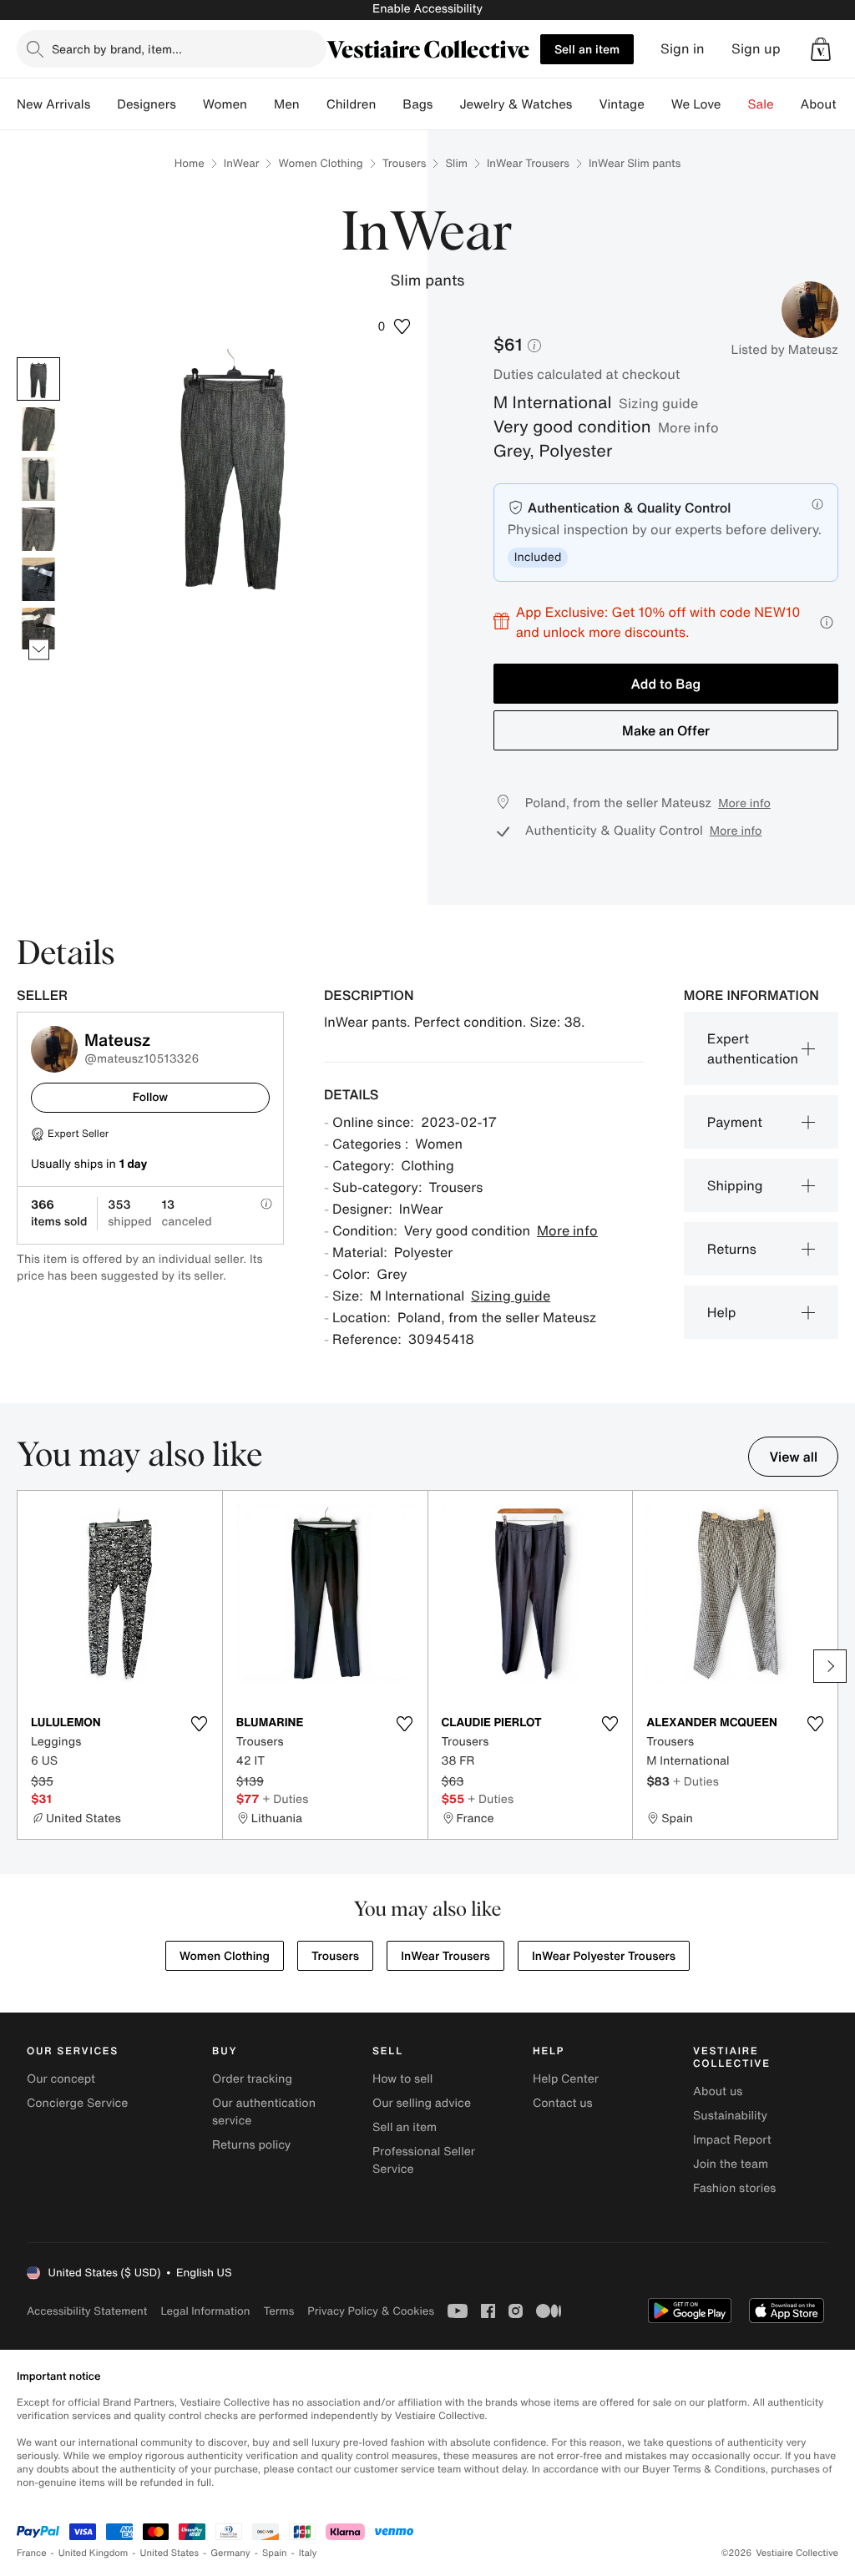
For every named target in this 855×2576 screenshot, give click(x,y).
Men (287, 104)
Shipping (735, 1185)
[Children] (389, 104)
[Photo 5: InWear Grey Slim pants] (38, 579)
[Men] (313, 104)
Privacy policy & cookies (371, 2311)
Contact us (563, 2103)
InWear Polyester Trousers (604, 1956)
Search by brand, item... (117, 49)
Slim (456, 163)
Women (225, 104)
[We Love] (735, 104)
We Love (696, 104)
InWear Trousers (528, 163)
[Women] (261, 104)
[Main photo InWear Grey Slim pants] (38, 379)
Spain (275, 2553)
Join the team (731, 2164)
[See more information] (827, 622)
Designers (147, 104)
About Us (828, 104)
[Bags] (446, 104)
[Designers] (190, 104)
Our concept (61, 2079)
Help (722, 1312)
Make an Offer (666, 730)
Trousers (405, 163)
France (32, 2553)
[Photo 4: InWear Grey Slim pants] (38, 529)
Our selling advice (422, 2103)
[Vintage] (658, 104)
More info (688, 427)
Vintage (621, 104)
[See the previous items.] (39, 358)
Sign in (683, 49)
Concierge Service (77, 2103)
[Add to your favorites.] (200, 1724)
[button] (821, 49)
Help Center (566, 2079)
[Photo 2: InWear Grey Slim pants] (38, 429)
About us (718, 2091)
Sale (761, 104)
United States (170, 2553)
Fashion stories (734, 2188)
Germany (230, 2553)
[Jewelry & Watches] (585, 104)
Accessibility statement (87, 2311)
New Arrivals (53, 104)
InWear (242, 163)
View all (793, 1457)
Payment (735, 1122)
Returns (732, 1249)
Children (352, 104)
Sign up (756, 49)
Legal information (205, 2311)
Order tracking (252, 2079)
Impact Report (732, 2140)
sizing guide (658, 403)
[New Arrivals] (104, 104)
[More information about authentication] (817, 504)
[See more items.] (39, 650)
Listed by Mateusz (785, 350)
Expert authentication (753, 1048)
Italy (308, 2553)
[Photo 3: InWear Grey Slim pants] (38, 479)
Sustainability (730, 2116)
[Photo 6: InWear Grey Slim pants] (38, 629)
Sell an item (587, 49)
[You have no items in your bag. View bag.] (821, 49)
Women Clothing (320, 163)
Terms (278, 2311)
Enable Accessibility (427, 9)
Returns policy (251, 2145)
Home (190, 163)
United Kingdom (94, 2553)
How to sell (402, 2079)
